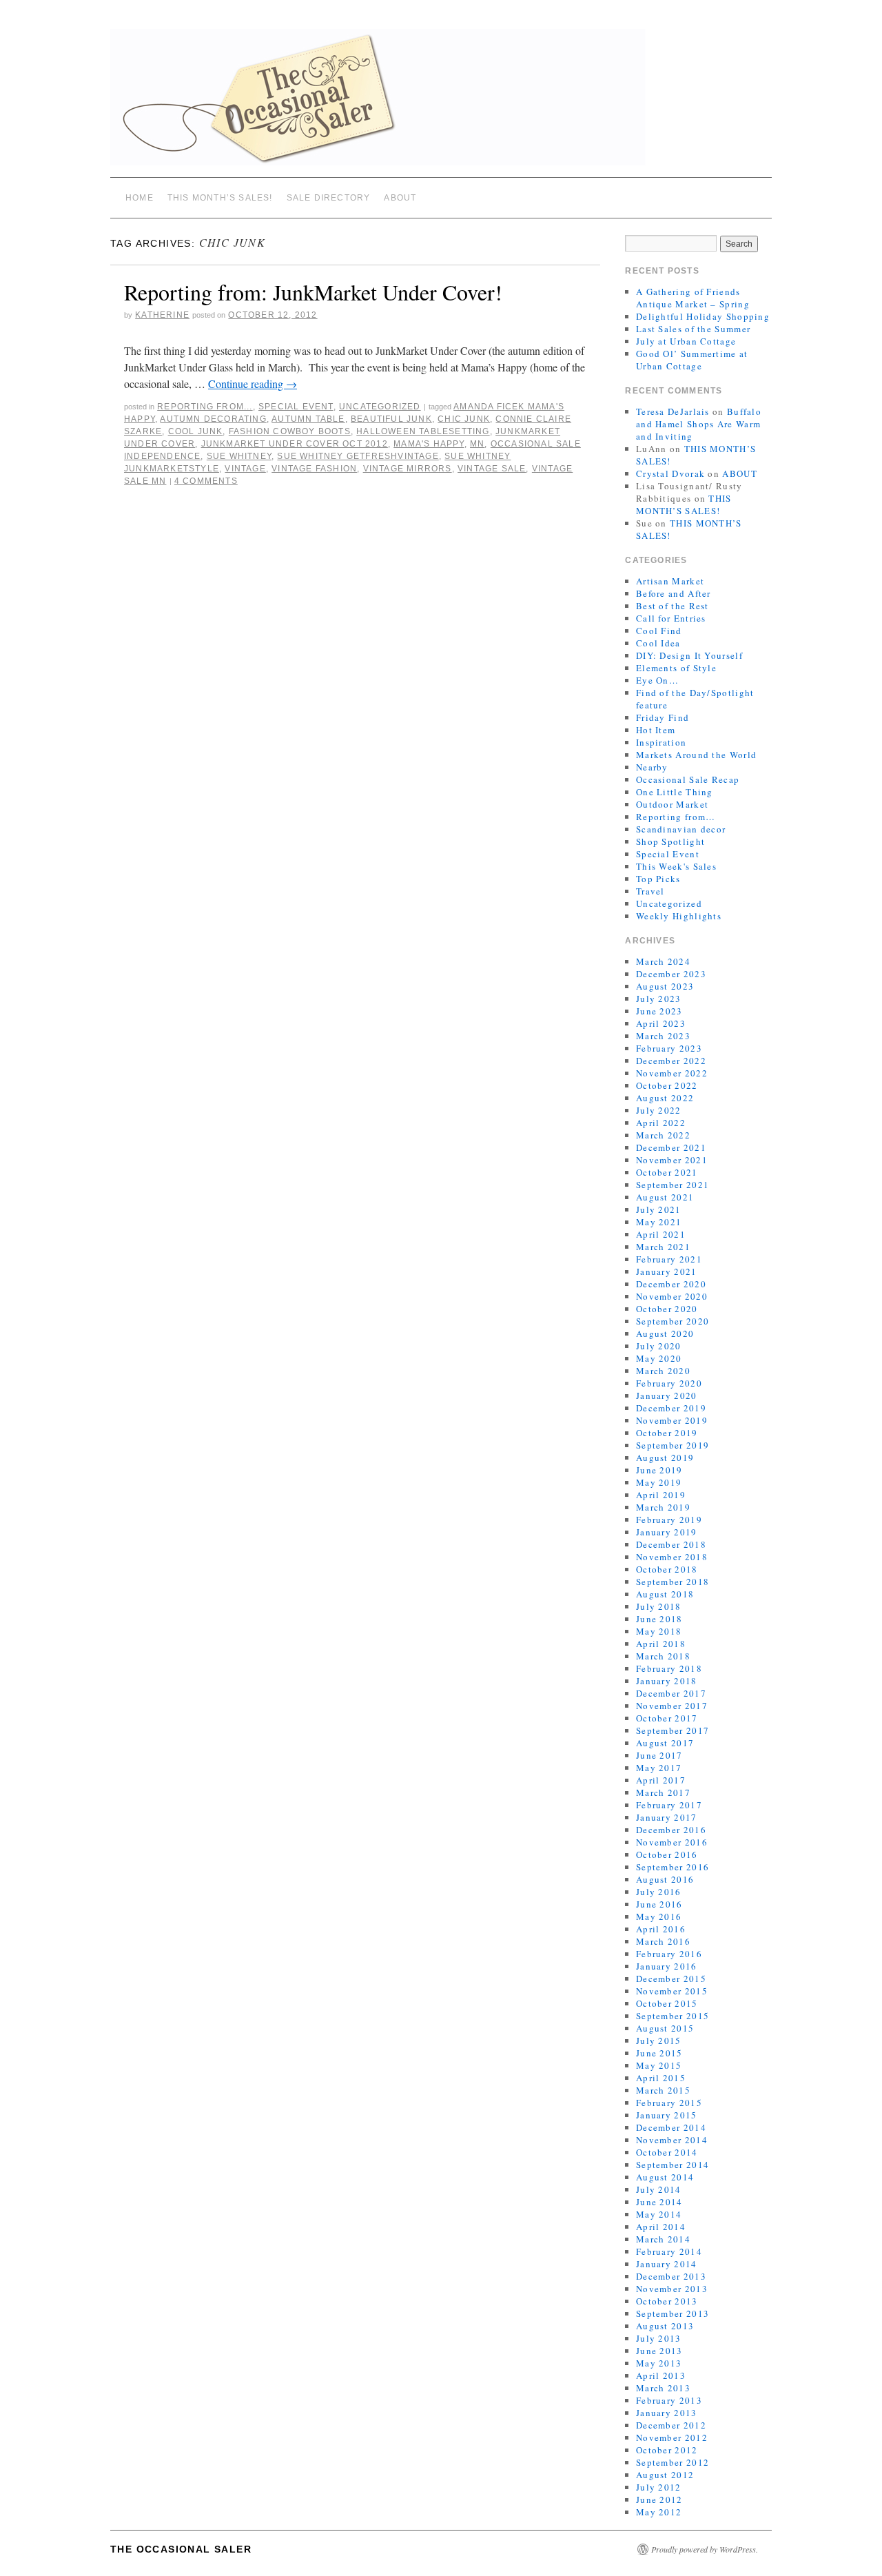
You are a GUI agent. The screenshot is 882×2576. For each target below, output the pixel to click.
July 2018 (659, 1606)
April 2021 (661, 1234)
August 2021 (665, 1197)
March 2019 (663, 1507)
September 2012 (673, 2462)
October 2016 (667, 1854)
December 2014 (671, 2127)
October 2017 (667, 1718)
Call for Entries (671, 618)
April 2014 (661, 2227)
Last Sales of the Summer (693, 329)
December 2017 (671, 1693)
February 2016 (669, 1954)
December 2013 (671, 2276)
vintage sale (492, 469)
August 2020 (665, 1333)
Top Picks (658, 879)
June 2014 (659, 2202)
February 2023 (669, 1048)
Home (140, 198)
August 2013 (665, 2326)
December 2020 (671, 1284)
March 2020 (663, 1371)
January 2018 (667, 1681)
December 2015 (671, 1979)
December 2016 (671, 1830)
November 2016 (672, 1842)
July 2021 (659, 1209)
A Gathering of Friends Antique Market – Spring (693, 298)
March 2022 (663, 1135)
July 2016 (659, 1892)
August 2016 (665, 1879)
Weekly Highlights (679, 916)
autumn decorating (213, 419)
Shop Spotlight (670, 841)
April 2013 (661, 2375)
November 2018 (672, 1557)
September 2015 (673, 2016)
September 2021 (673, 1185)
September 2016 (673, 1867)
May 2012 (659, 2512)
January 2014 (667, 2264)
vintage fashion (314, 469)
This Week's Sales (676, 866)
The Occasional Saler (181, 2549)
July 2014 (659, 2189)
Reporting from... (205, 407)
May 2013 (659, 2363)
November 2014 (672, 2140)
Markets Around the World (696, 755)
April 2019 (661, 1495)
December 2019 (671, 1408)
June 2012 (659, 2500)
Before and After (674, 593)
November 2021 (672, 1160)
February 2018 (669, 1668)
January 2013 (667, 2413)
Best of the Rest (673, 606)
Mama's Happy (429, 444)
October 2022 (667, 1085)
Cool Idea (658, 643)
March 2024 (663, 961)
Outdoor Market (672, 804)
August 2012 (665, 2475)
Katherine (162, 315)
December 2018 (671, 1544)
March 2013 (663, 2388)
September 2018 (673, 1582)
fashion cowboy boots (290, 431)
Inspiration (661, 742)
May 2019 (659, 1482)
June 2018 (659, 1619)
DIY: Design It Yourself (689, 655)
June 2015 (659, 2053)
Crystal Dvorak (670, 473)
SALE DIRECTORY (329, 198)
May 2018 (659, 1631)
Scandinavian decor (681, 829)
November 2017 (672, 1706)
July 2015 (659, 2041)
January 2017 (667, 1817)
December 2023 (671, 974)
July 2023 (659, 999)
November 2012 (672, 2437)
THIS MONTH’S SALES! (220, 198)
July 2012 (659, 2487)
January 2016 (667, 1966)
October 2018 (667, 1569)
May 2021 (659, 1222)
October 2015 (667, 2003)
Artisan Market (670, 581)
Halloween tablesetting (423, 431)
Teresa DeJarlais (673, 411)
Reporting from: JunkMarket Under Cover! (313, 292)
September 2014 (673, 2165)
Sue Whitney (239, 456)
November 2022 (672, 1073)
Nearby (652, 767)
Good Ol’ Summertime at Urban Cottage (692, 360)
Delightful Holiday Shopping (703, 316)
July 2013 (659, 2338)
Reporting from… (676, 817)
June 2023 (659, 1011)
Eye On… (657, 680)
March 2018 (663, 1656)
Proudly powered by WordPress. (705, 2549)
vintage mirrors (408, 469)
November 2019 (672, 1420)
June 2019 (659, 1470)
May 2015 (659, 2065)
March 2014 (663, 2239)
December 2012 (671, 2425)
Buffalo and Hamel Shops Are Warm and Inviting (699, 424)
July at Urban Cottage (686, 341)
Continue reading (253, 384)
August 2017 (665, 1743)
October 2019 (667, 1433)
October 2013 (667, 2301)
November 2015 (672, 1991)
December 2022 (671, 1061)
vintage (245, 469)
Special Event (296, 407)
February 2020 (669, 1383)
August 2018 (665, 1594)
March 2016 (663, 1941)
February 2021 (669, 1259)
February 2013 (669, 2400)
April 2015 (661, 2078)
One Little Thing (675, 792)
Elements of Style (676, 668)
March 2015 (663, 2090)
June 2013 (659, 2351)
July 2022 (659, 1110)
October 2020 (667, 1309)
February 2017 (669, 1805)
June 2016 (659, 1904)
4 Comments (206, 481)
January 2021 (667, 1271)
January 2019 (667, 1532)
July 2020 (659, 1346)
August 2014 (665, 2177)
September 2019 (673, 1445)
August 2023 (665, 986)
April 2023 (661, 1023)
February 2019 (669, 1520)
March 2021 (663, 1247)
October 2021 (667, 1172)
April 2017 (661, 1780)
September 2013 (673, 2313)
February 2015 (669, 2103)
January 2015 (667, 2115)
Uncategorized (380, 407)
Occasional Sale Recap (688, 779)
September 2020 (673, 1321)
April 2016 (661, 1929)
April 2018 (661, 1644)
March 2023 (663, 1036)
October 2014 (667, 2152)
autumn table (308, 419)
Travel (650, 891)
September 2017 (673, 1730)
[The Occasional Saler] (441, 103)
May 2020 (659, 1358)
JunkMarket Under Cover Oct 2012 (295, 444)
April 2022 (661, 1123)
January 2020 (667, 1396)
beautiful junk (391, 419)
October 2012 (667, 2450)
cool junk (196, 431)
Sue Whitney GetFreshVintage (358, 456)
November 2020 (672, 1296)
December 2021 (671, 1147)
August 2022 (665, 1098)
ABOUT (400, 198)
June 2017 (659, 1755)
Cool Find (659, 631)
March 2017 (663, 1792)
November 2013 (672, 2289)
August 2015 (665, 2028)
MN (477, 444)
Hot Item (656, 730)
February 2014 (669, 2251)
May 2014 (659, 2214)
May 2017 (659, 1768)
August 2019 (665, 1458)
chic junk (464, 419)
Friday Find (663, 717)
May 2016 (659, 1916)
